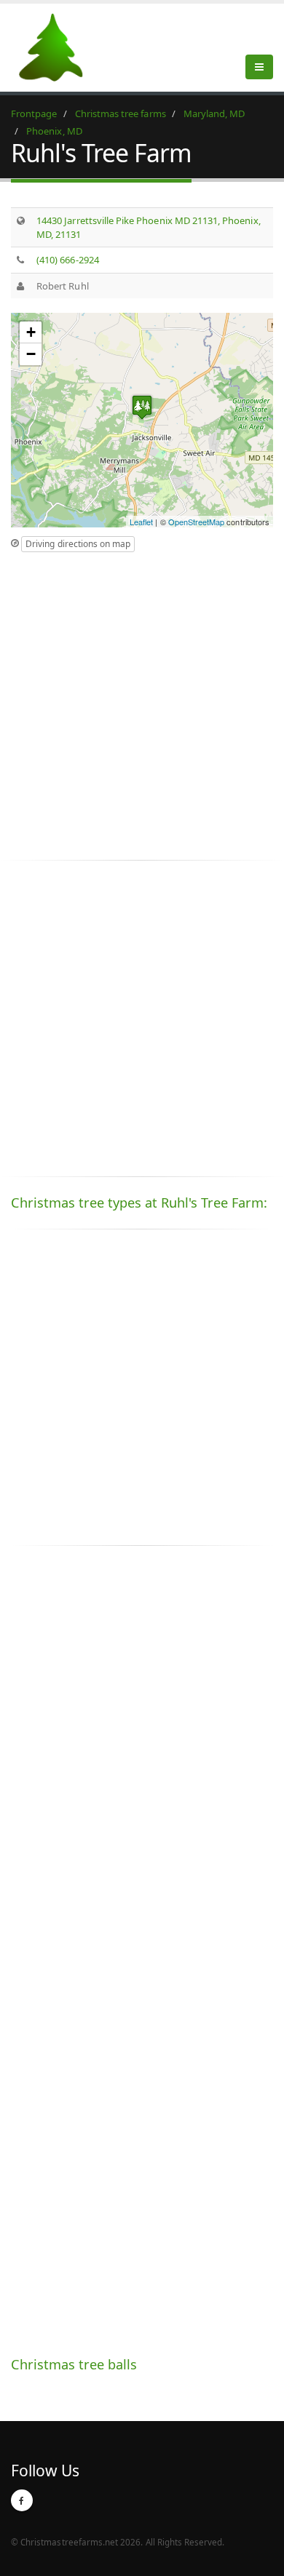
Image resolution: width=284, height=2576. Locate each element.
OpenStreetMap (197, 522)
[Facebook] (22, 2500)
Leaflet (141, 522)
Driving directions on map (78, 544)
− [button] (31, 354)
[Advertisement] (142, 702)
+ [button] (31, 332)
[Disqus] (142, 1760)
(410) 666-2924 (68, 260)
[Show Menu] (259, 67)
